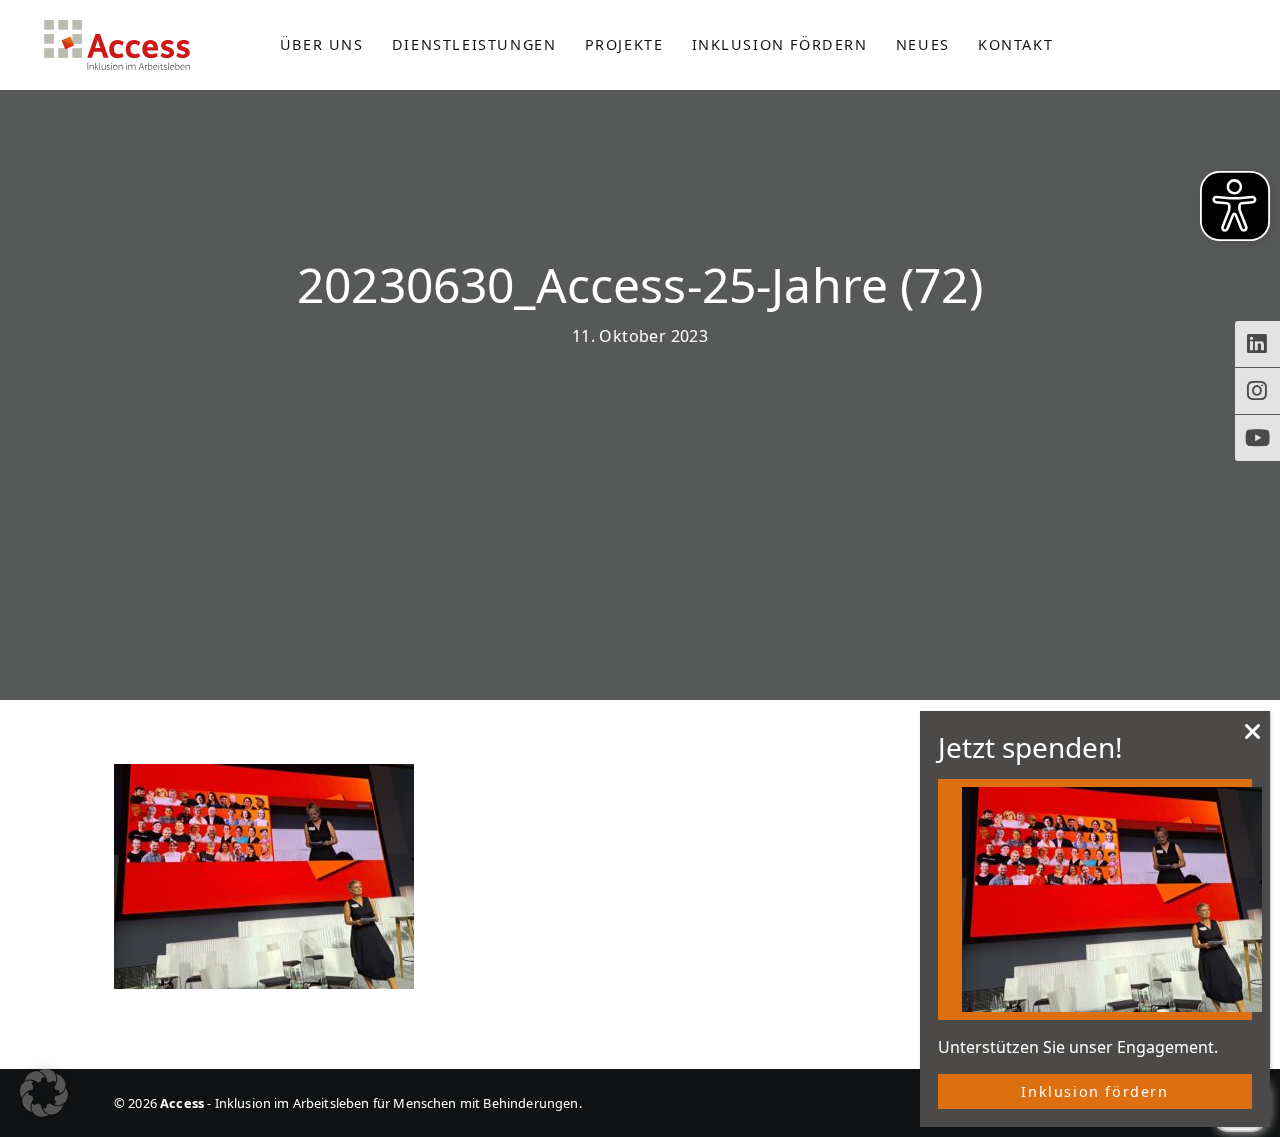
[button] (44, 1093)
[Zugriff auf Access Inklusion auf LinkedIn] (1257, 344)
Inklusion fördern (1094, 1091)
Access (117, 45)
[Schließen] (1253, 737)
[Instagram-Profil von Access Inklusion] (1257, 391)
